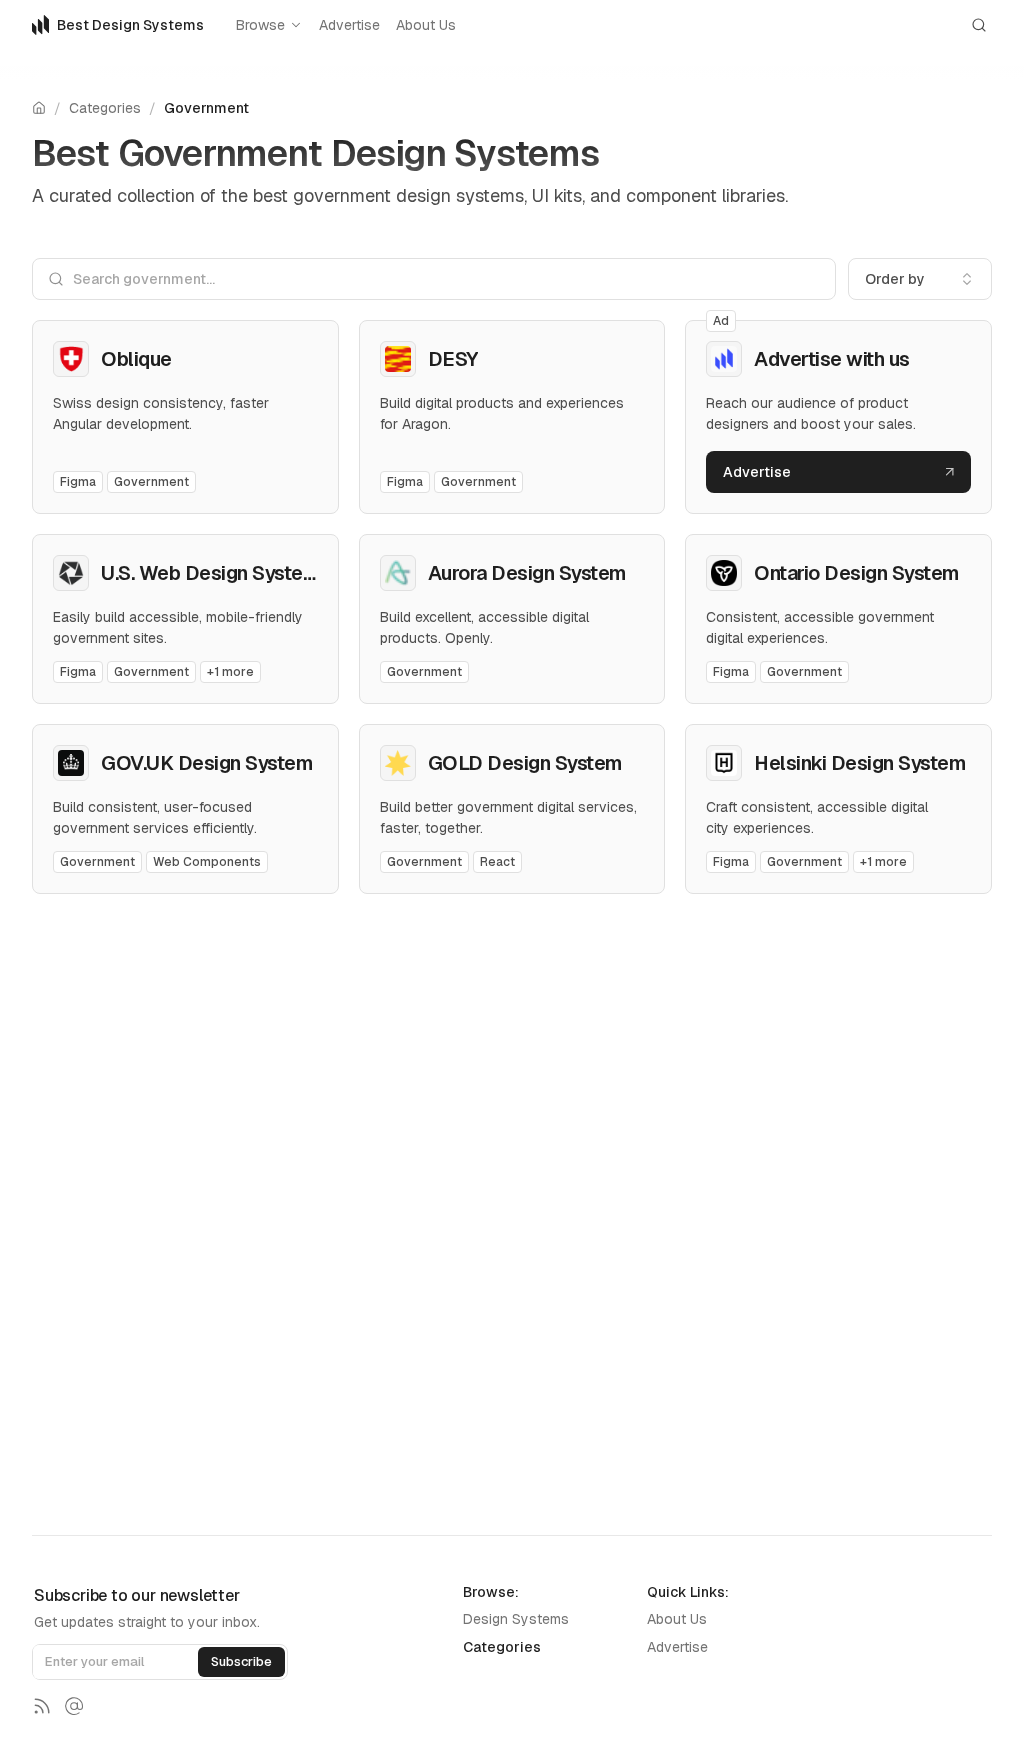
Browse (260, 25)
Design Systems (516, 1619)
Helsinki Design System (859, 763)
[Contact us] (74, 1706)
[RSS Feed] (42, 1706)
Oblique (136, 359)
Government (206, 108)
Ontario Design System (856, 573)
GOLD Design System (525, 763)
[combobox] (920, 279)
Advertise (349, 25)
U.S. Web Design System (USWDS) (253, 573)
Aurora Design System (527, 573)
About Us (426, 25)
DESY (453, 359)
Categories (105, 108)
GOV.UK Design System (206, 763)
